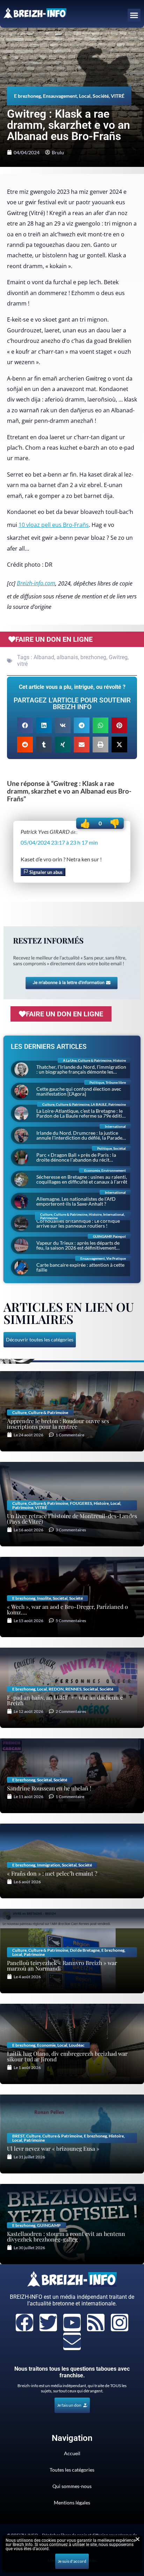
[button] (134, 15)
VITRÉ (118, 96)
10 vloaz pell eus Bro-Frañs (54, 525)
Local (85, 96)
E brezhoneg (27, 96)
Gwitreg (118, 657)
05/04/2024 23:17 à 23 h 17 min (59, 842)
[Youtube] (72, 2323)
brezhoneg (93, 657)
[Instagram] (120, 2323)
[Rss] (96, 2323)
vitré (22, 664)
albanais (67, 657)
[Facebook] (24, 2323)
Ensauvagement (60, 96)
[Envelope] (72, 2341)
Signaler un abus (45, 872)
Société (101, 96)
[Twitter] (48, 2323)
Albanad (44, 657)
